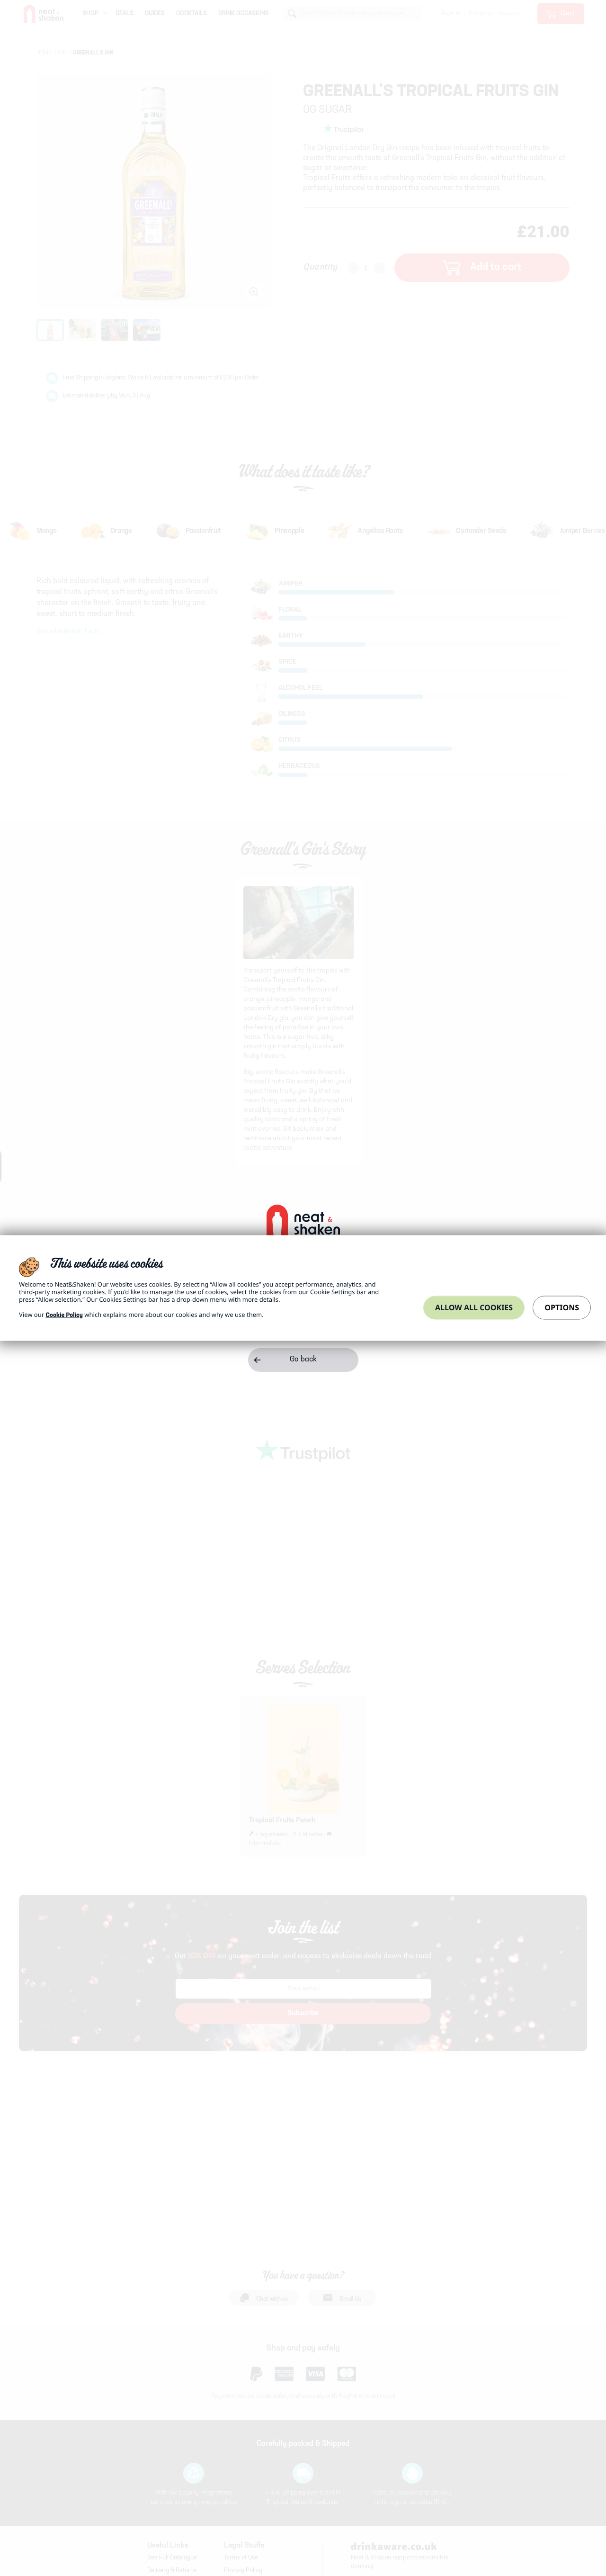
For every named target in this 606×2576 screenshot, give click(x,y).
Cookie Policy (64, 1316)
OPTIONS (562, 1307)
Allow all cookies (474, 1307)
